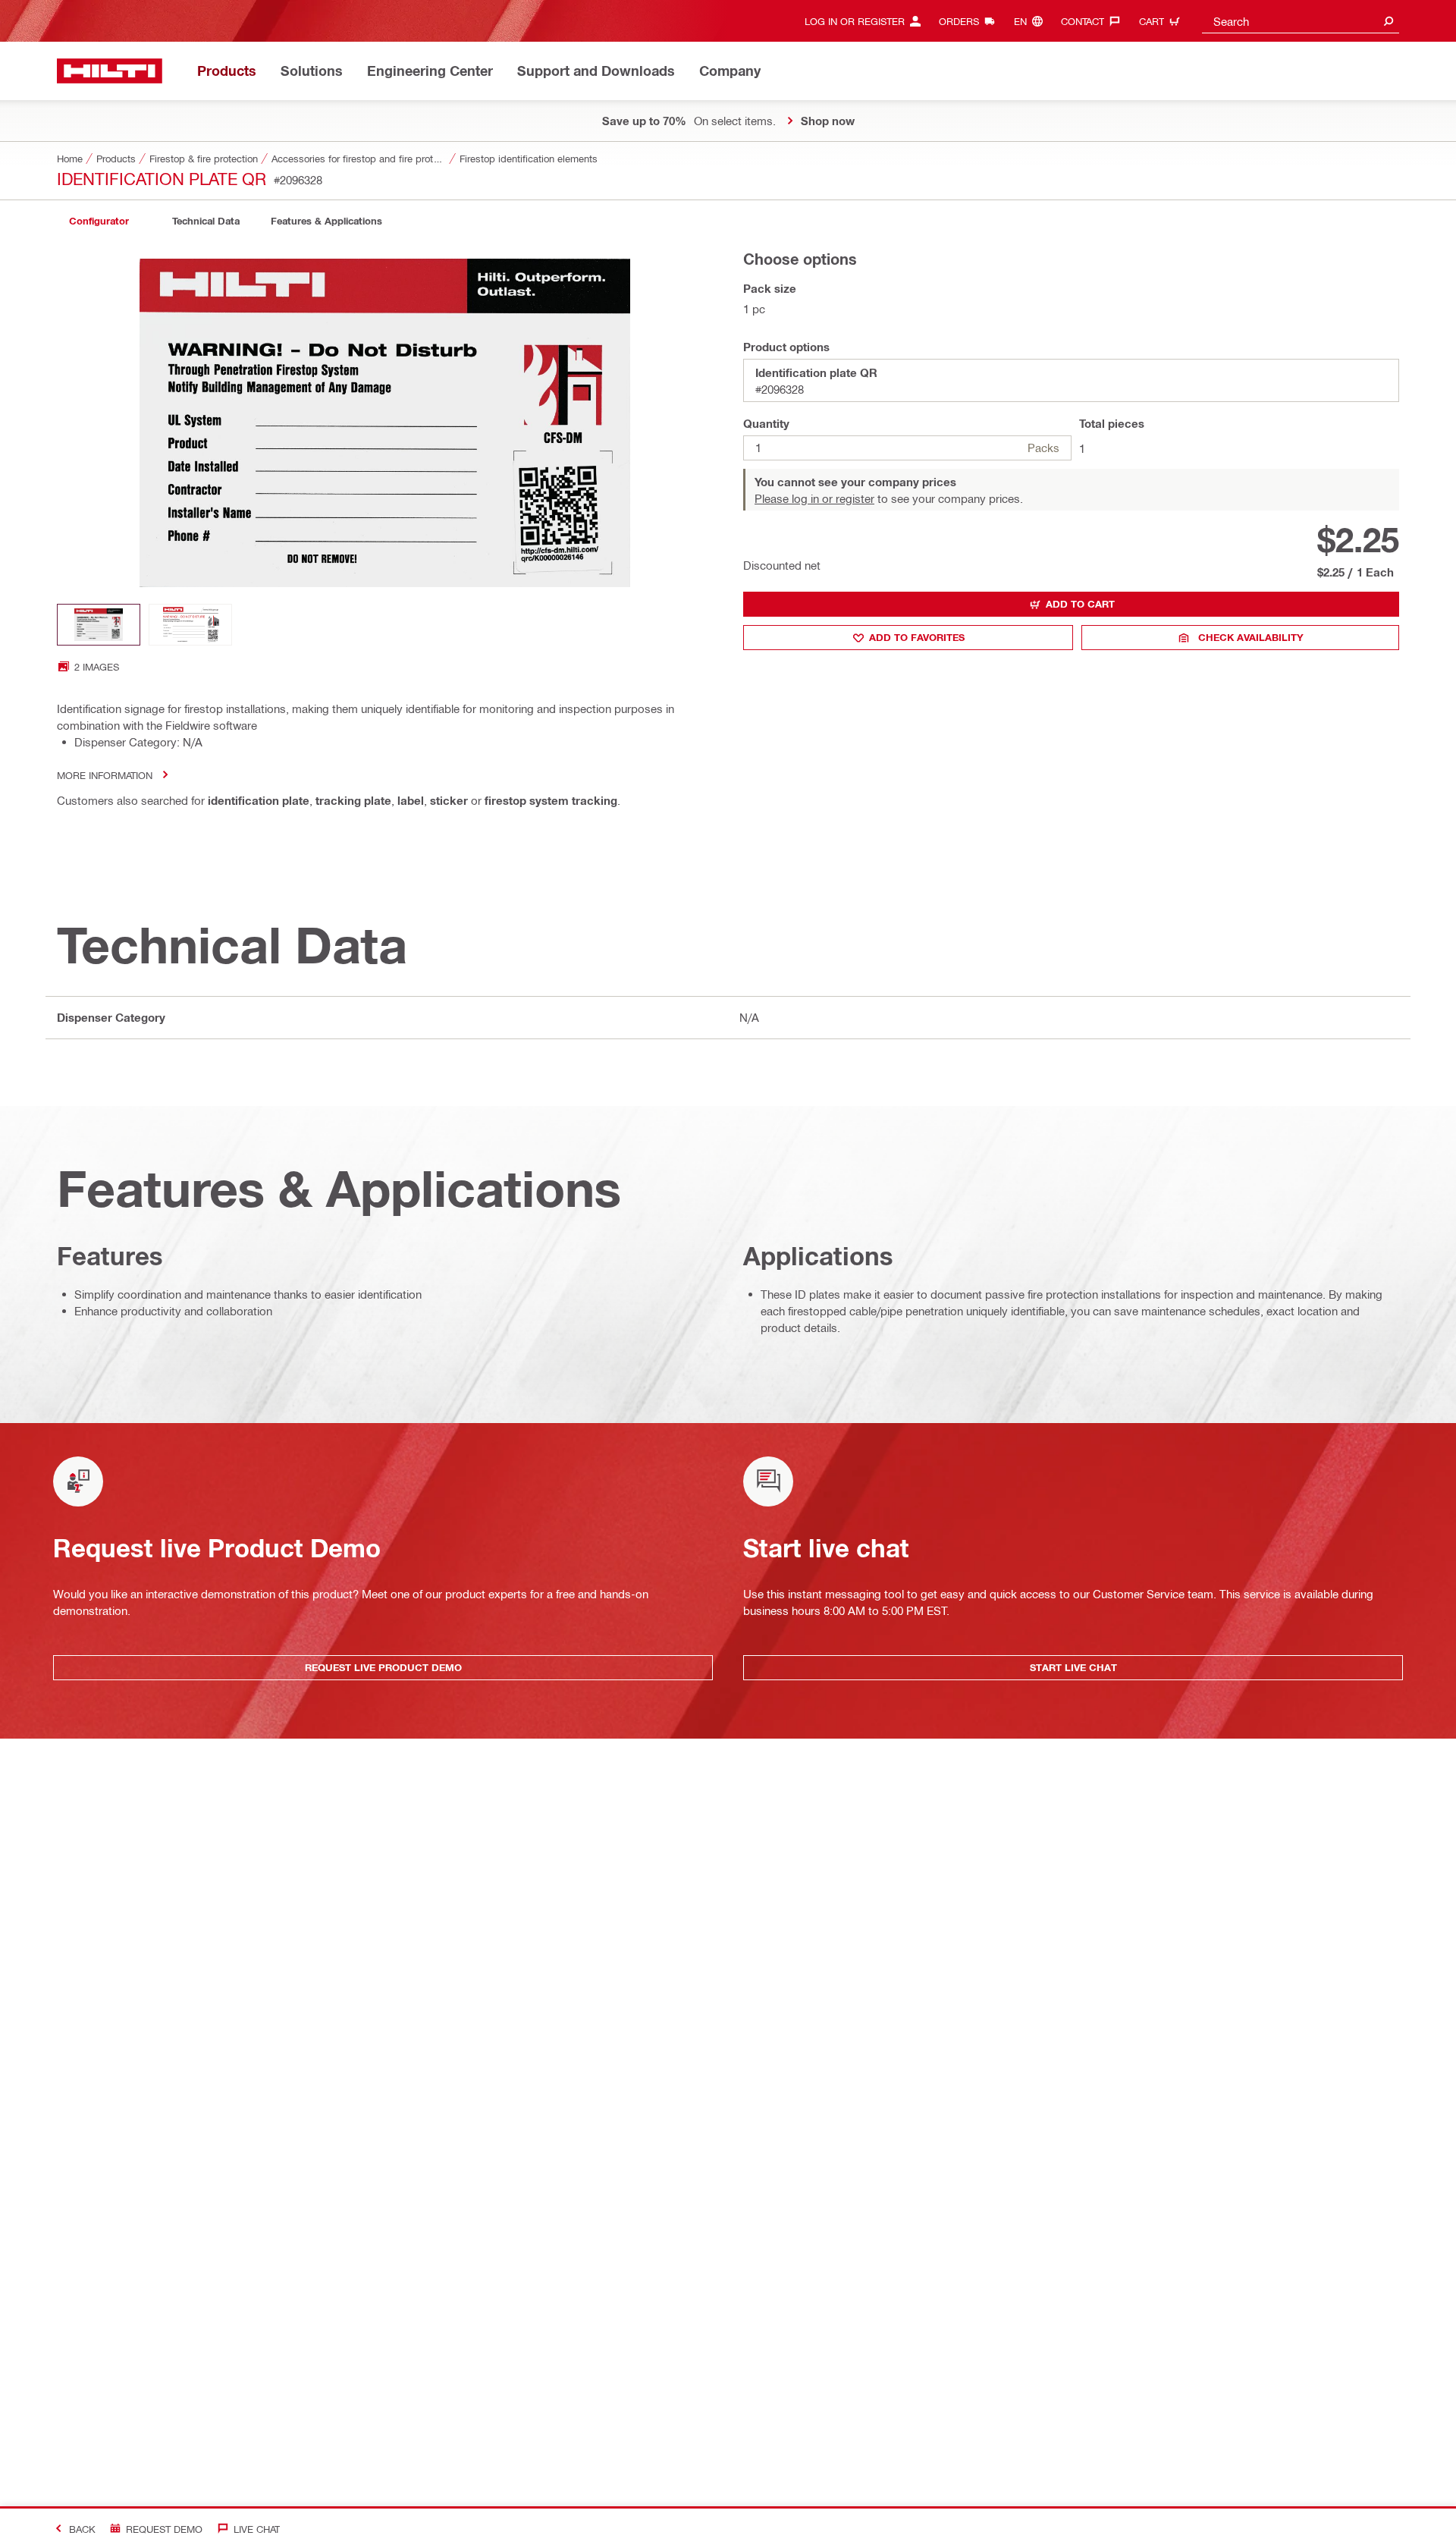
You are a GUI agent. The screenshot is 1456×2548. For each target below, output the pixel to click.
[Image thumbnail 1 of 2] (99, 625)
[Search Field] (1389, 21)
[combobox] (1301, 21)
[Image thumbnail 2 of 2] (190, 625)
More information (105, 775)
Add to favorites (917, 637)
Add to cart (1080, 604)
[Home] (110, 71)
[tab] (99, 221)
